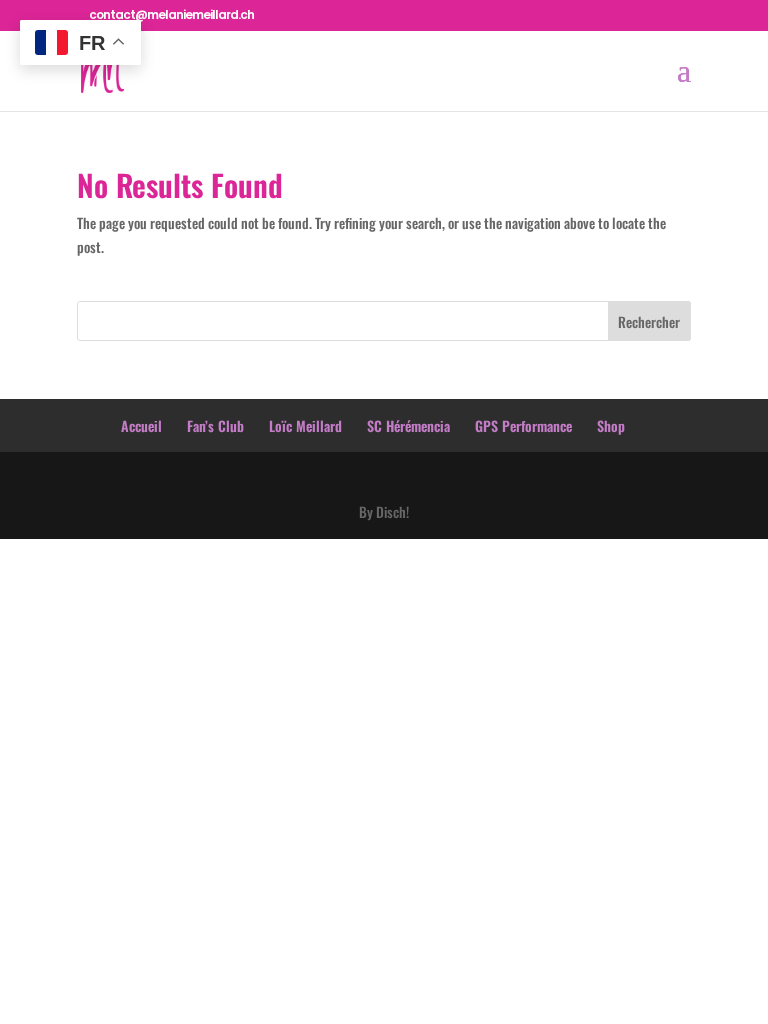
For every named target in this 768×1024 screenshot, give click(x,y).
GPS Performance (523, 425)
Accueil (141, 425)
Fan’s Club (215, 425)
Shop (611, 425)
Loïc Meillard (305, 425)
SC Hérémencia (408, 425)
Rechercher (649, 321)
